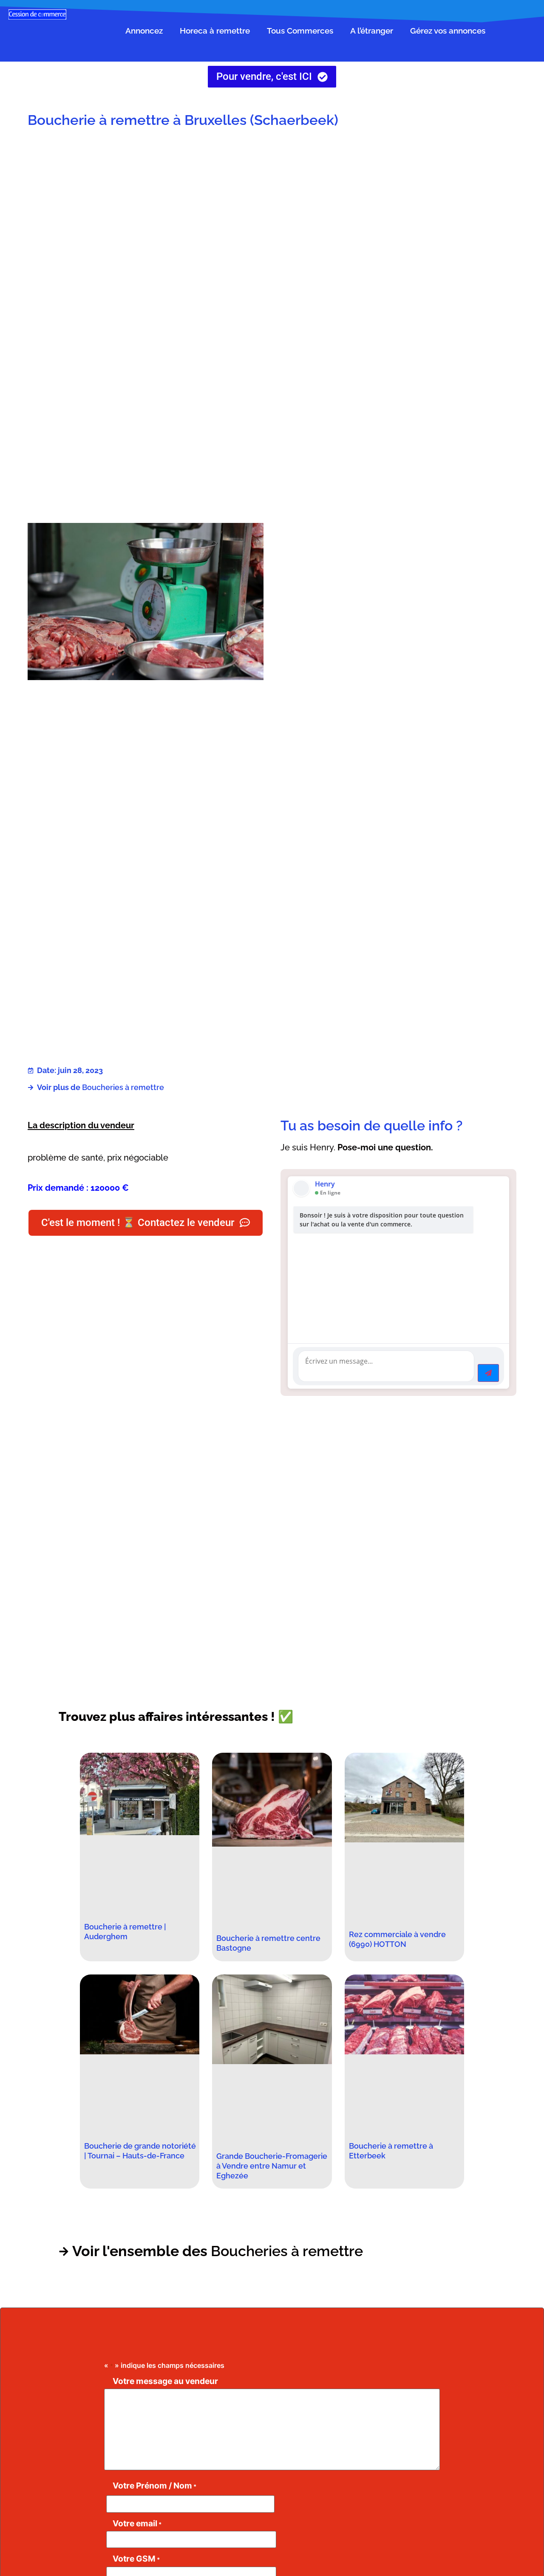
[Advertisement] (398, 203)
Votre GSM (136, 2559)
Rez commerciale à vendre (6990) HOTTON (397, 1939)
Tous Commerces (300, 31)
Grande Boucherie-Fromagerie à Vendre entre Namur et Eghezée (272, 2166)
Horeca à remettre (215, 31)
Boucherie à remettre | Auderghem (125, 1932)
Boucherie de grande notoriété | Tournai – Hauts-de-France (140, 2151)
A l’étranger (372, 31)
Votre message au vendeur (165, 2381)
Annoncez (144, 31)
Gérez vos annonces (448, 31)
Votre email (137, 2524)
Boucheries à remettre (123, 1087)
